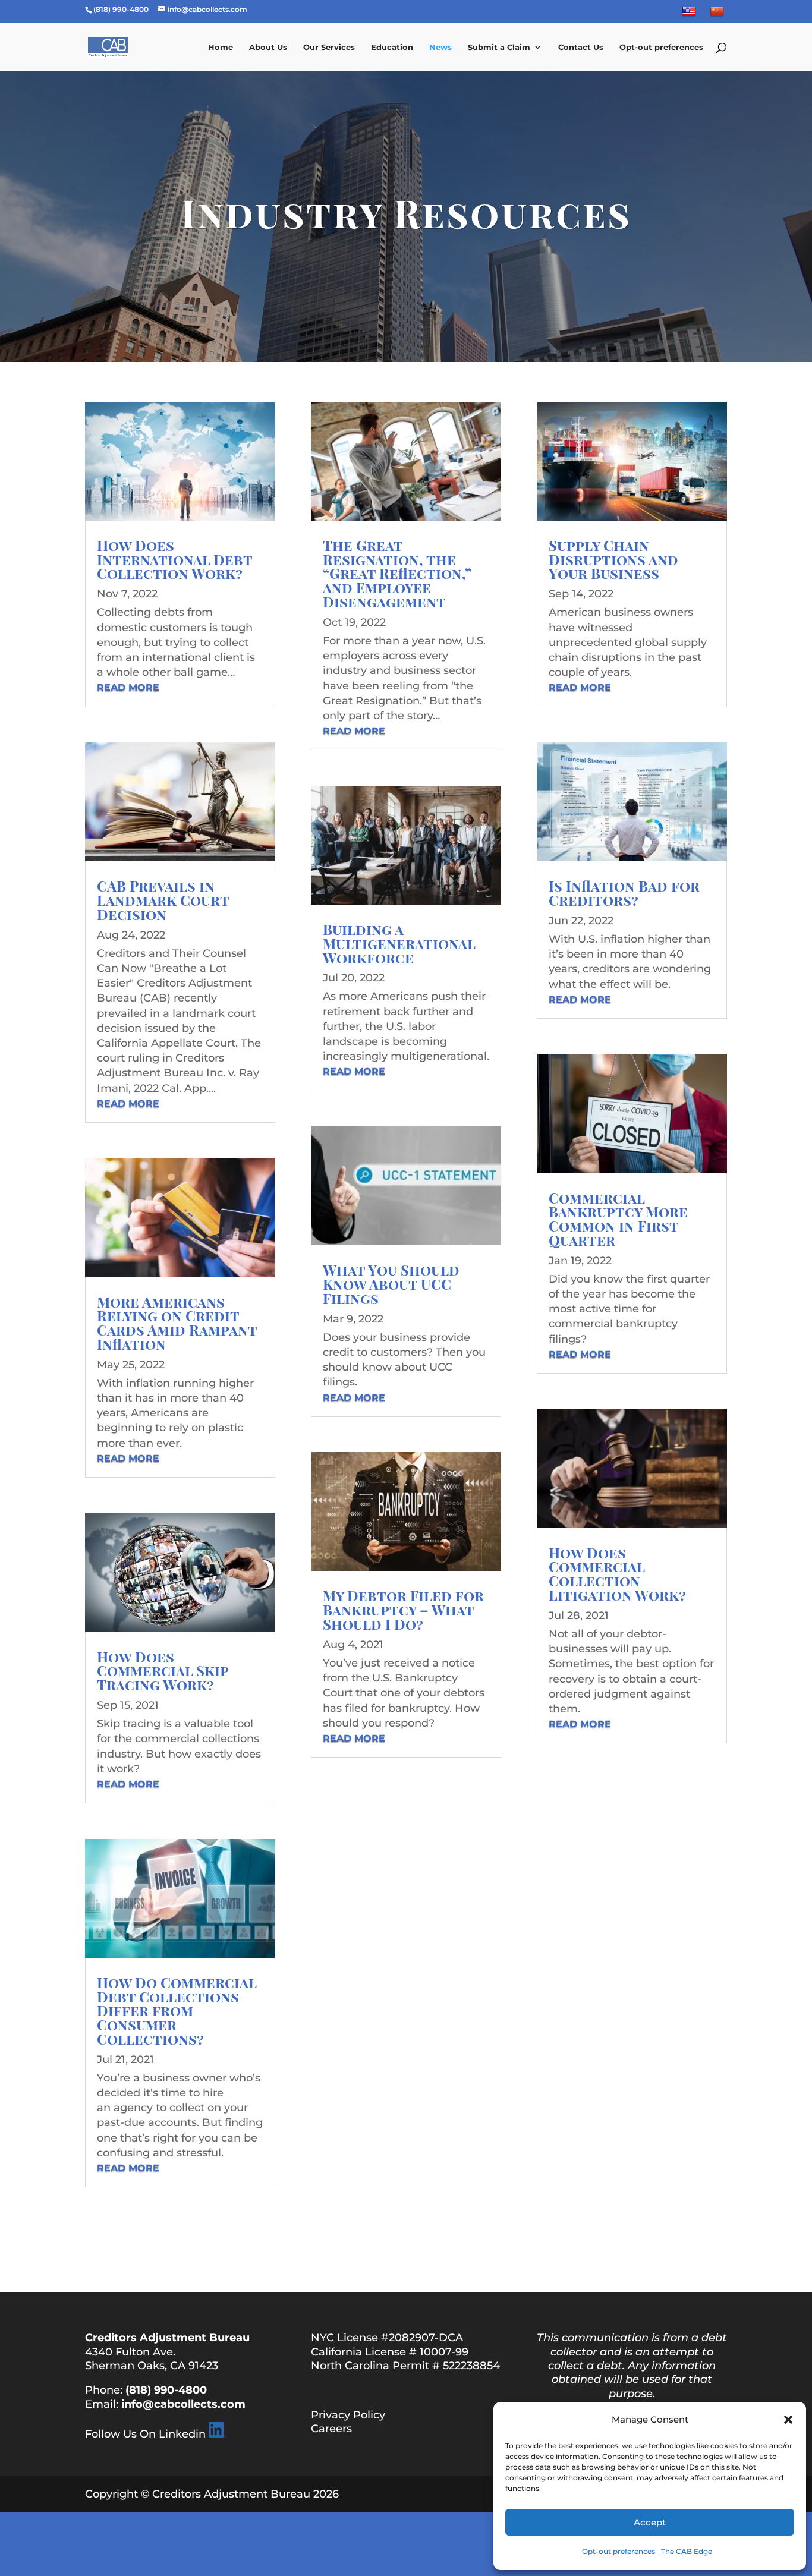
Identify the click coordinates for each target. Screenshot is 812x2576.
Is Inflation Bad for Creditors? (624, 893)
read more (128, 687)
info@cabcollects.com (183, 2404)
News (440, 47)
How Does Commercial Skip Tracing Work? (163, 1671)
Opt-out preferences (619, 2551)
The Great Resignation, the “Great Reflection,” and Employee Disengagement (397, 573)
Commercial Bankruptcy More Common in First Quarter (618, 1219)
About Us (268, 47)
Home (221, 47)
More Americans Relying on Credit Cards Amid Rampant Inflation (177, 1323)
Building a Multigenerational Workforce (399, 943)
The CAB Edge (687, 2551)
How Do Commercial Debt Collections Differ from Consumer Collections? (177, 2010)
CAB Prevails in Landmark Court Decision (163, 900)
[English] (690, 14)
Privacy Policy (348, 2415)
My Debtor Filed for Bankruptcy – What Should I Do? (403, 1610)
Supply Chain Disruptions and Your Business (613, 559)
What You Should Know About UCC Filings (391, 1284)
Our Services (329, 47)
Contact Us (581, 47)
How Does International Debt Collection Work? (174, 559)
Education (392, 47)
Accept (650, 2522)
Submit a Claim (499, 47)
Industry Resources (406, 212)
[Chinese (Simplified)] (718, 14)
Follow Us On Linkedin (145, 2434)
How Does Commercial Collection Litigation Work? (617, 1574)
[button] (788, 2420)
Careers (331, 2429)
